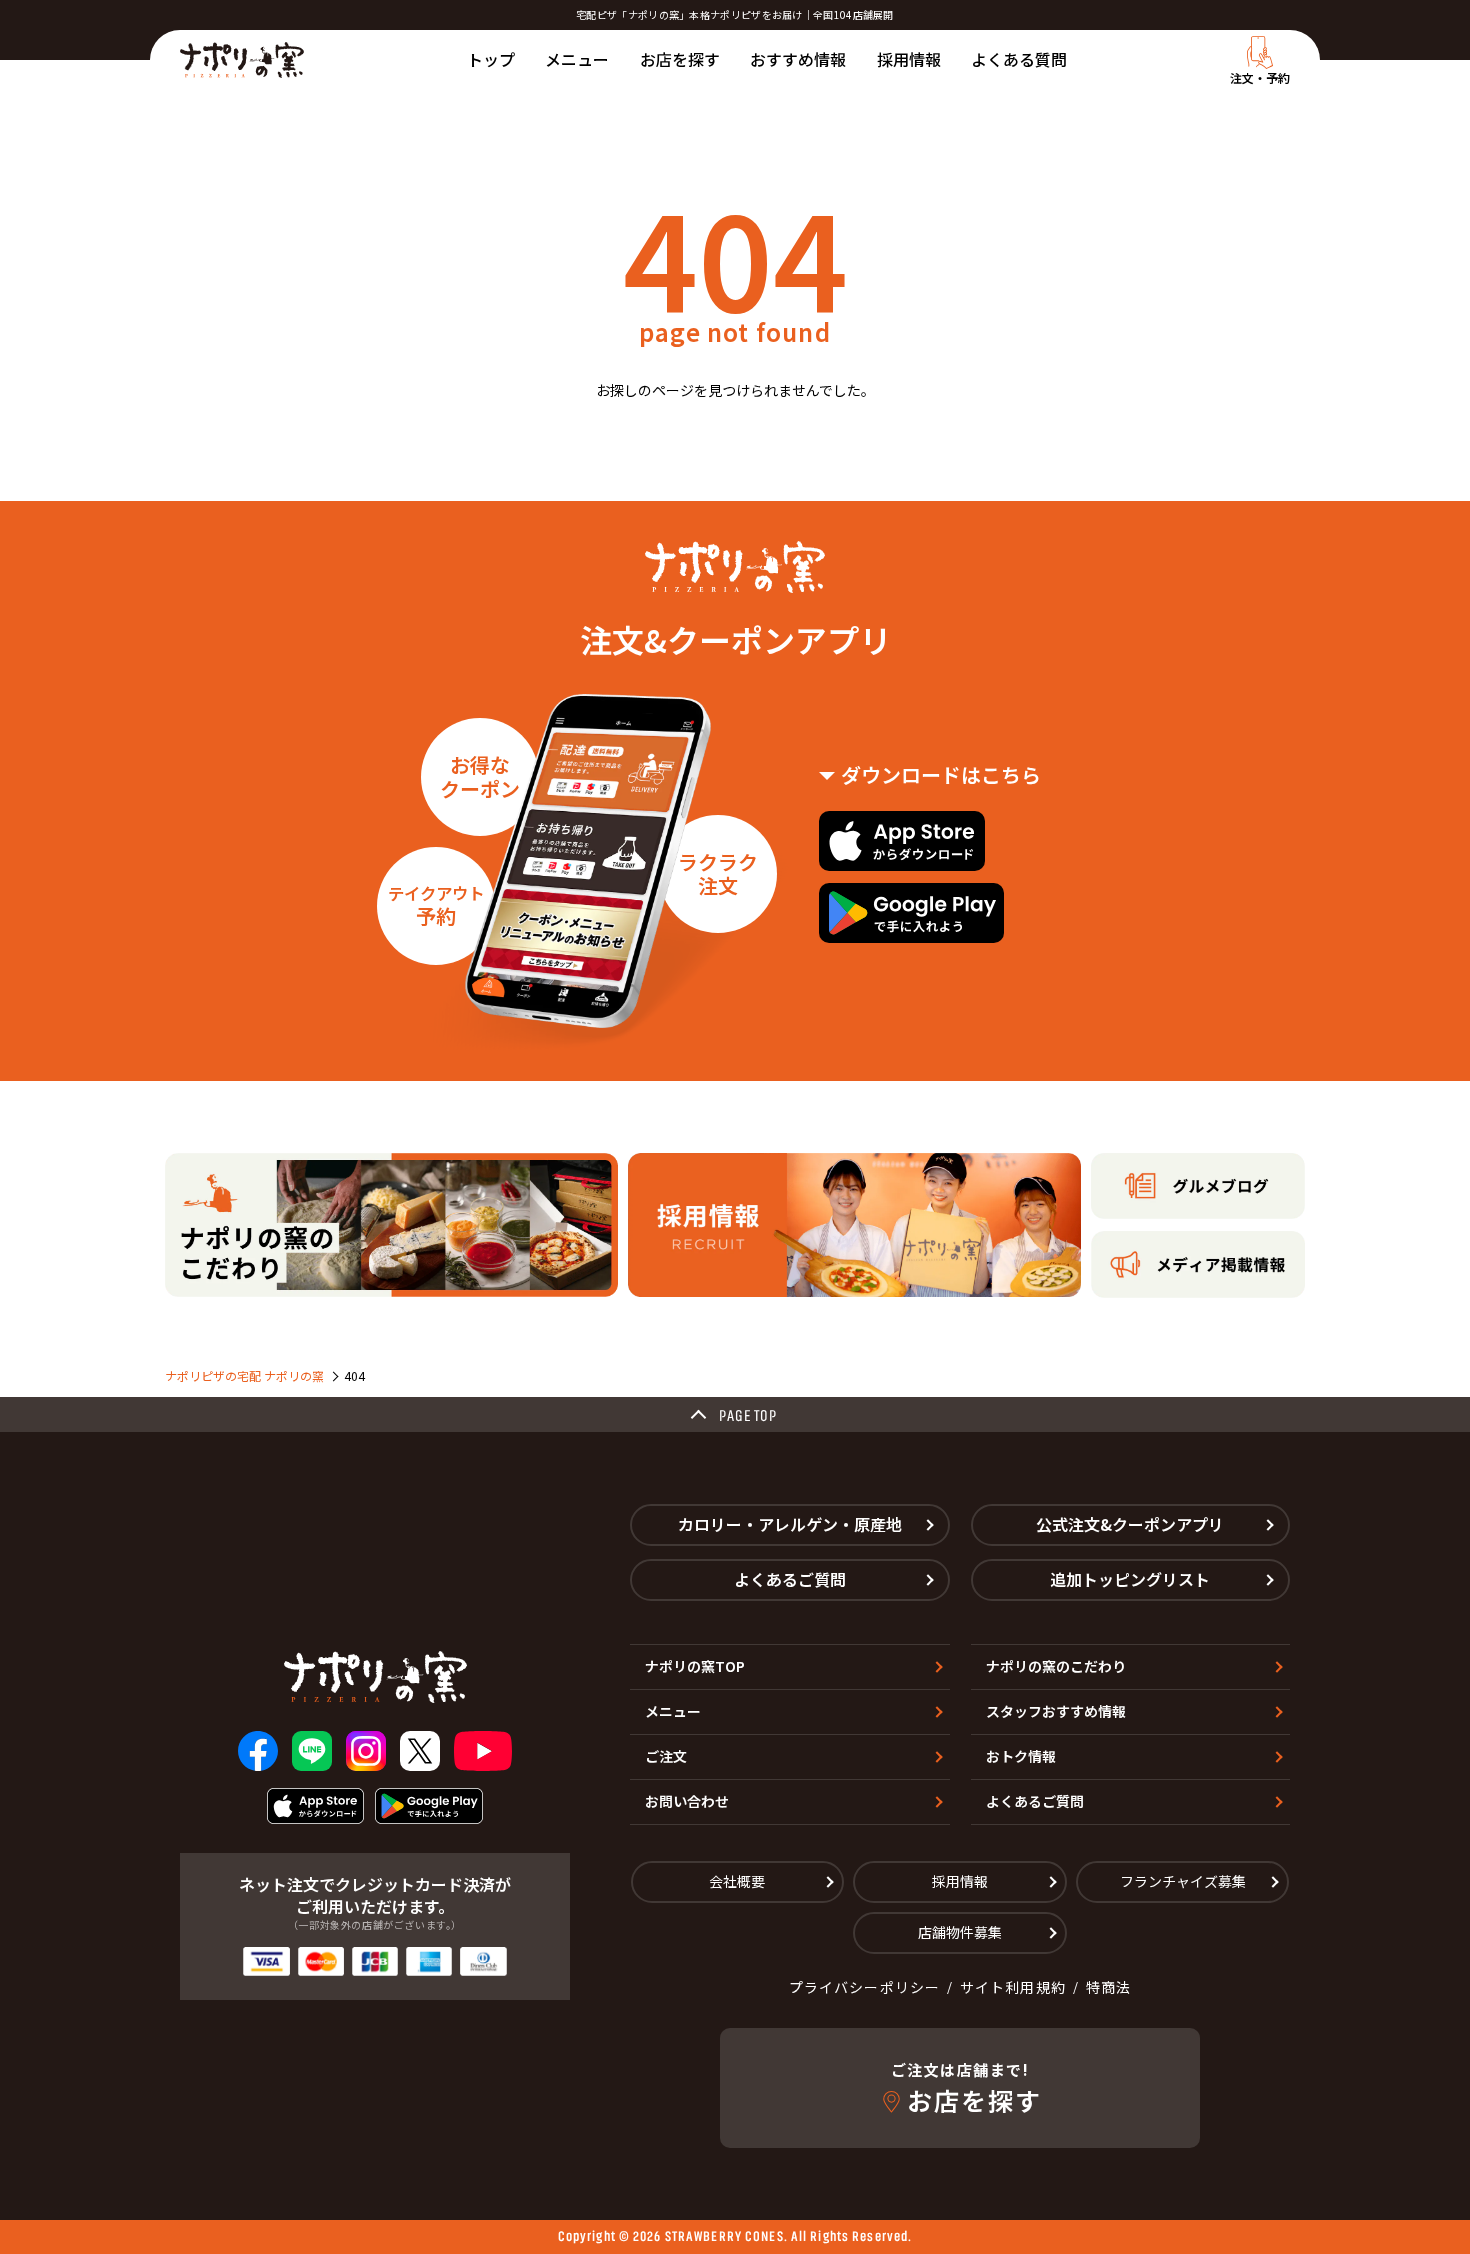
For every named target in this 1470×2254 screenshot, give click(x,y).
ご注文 (666, 1756)
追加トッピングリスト (1130, 1579)
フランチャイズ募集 (1183, 1881)
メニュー (577, 59)
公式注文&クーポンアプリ (1130, 1524)
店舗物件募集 (960, 1932)
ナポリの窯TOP (695, 1666)
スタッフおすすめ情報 (1056, 1711)
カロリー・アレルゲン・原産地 (790, 1524)
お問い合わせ (687, 1801)
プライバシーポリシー (864, 1987)
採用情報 (909, 59)
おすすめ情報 (798, 59)
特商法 (1108, 1987)
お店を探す (680, 59)
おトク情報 (1021, 1756)
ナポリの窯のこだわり (1056, 1666)
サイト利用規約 (1013, 1987)
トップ (491, 59)
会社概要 (737, 1881)
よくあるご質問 (790, 1579)
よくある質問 (1019, 59)
